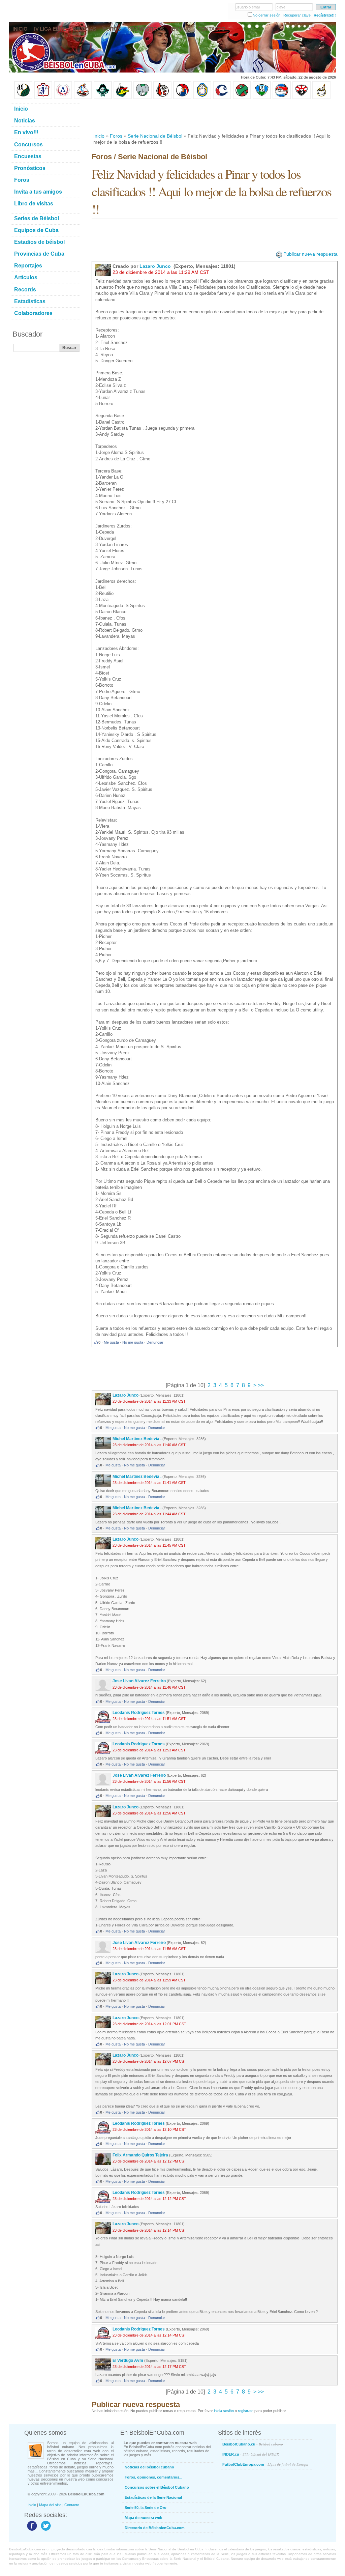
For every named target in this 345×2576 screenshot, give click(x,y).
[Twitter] (45, 2530)
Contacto (72, 2505)
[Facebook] (31, 2530)
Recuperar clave (297, 15)
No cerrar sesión (266, 15)
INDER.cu (251, 2454)
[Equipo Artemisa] (63, 98)
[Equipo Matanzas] (123, 98)
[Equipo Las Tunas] (242, 98)
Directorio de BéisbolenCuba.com (155, 2528)
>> (260, 1385)
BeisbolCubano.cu (253, 2444)
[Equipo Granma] (282, 98)
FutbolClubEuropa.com (265, 2464)
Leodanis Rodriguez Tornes (139, 1713)
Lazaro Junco (156, 266)
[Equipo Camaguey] (222, 98)
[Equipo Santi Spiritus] (182, 98)
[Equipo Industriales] (43, 98)
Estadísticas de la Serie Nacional (153, 2497)
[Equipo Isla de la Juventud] (103, 98)
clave (281, 7)
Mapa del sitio (50, 2505)
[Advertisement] (214, 116)
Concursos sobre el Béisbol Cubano (157, 2487)
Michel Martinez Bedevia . (137, 1439)
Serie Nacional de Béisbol (155, 136)
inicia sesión (224, 2411)
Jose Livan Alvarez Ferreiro (139, 1681)
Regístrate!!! (325, 15)
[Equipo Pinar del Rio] (23, 98)
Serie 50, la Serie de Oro (146, 2508)
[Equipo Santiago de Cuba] (302, 98)
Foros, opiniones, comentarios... (153, 2477)
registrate (246, 2411)
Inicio (99, 136)
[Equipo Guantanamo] (321, 98)
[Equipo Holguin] (262, 98)
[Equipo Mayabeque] (83, 98)
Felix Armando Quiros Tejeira (140, 2155)
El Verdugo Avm (128, 2360)
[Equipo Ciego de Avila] (202, 98)
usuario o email (248, 7)
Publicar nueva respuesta (310, 254)
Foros (116, 136)
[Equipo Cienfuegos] (143, 98)
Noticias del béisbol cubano (149, 2467)
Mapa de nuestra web (144, 2518)
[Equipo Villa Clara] (162, 98)
